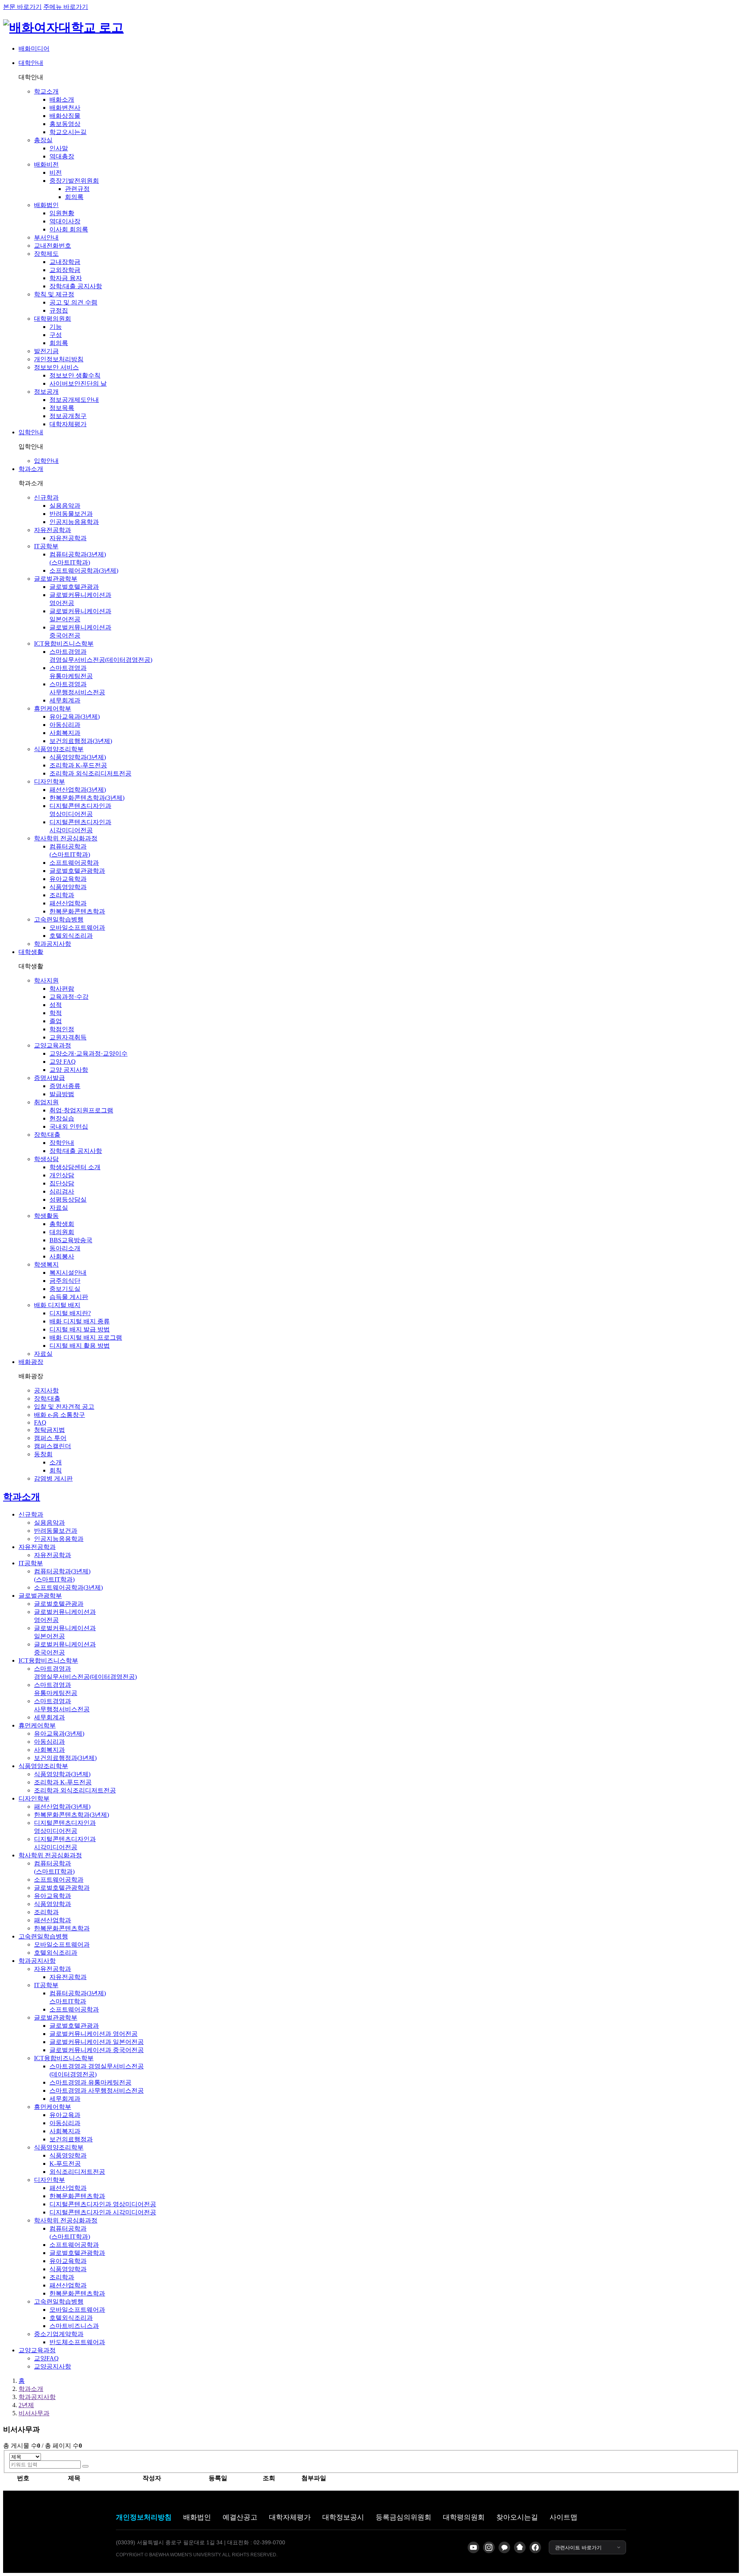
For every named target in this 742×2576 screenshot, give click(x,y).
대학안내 (31, 63)
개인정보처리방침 (144, 2517)
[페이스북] (535, 2547)
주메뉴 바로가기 (66, 7)
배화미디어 (34, 48)
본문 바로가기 (22, 7)
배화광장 (31, 1362)
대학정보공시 (343, 2517)
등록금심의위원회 (403, 2517)
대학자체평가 (290, 2517)
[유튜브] (473, 2547)
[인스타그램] (489, 2547)
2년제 (26, 2405)
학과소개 (31, 469)
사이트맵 (563, 2517)
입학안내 (31, 432)
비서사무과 (34, 2413)
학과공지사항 (37, 2397)
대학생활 (31, 952)
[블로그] (520, 2547)
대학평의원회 (464, 2517)
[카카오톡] (504, 2547)
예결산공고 (240, 2517)
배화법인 (197, 2517)
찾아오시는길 (517, 2517)
